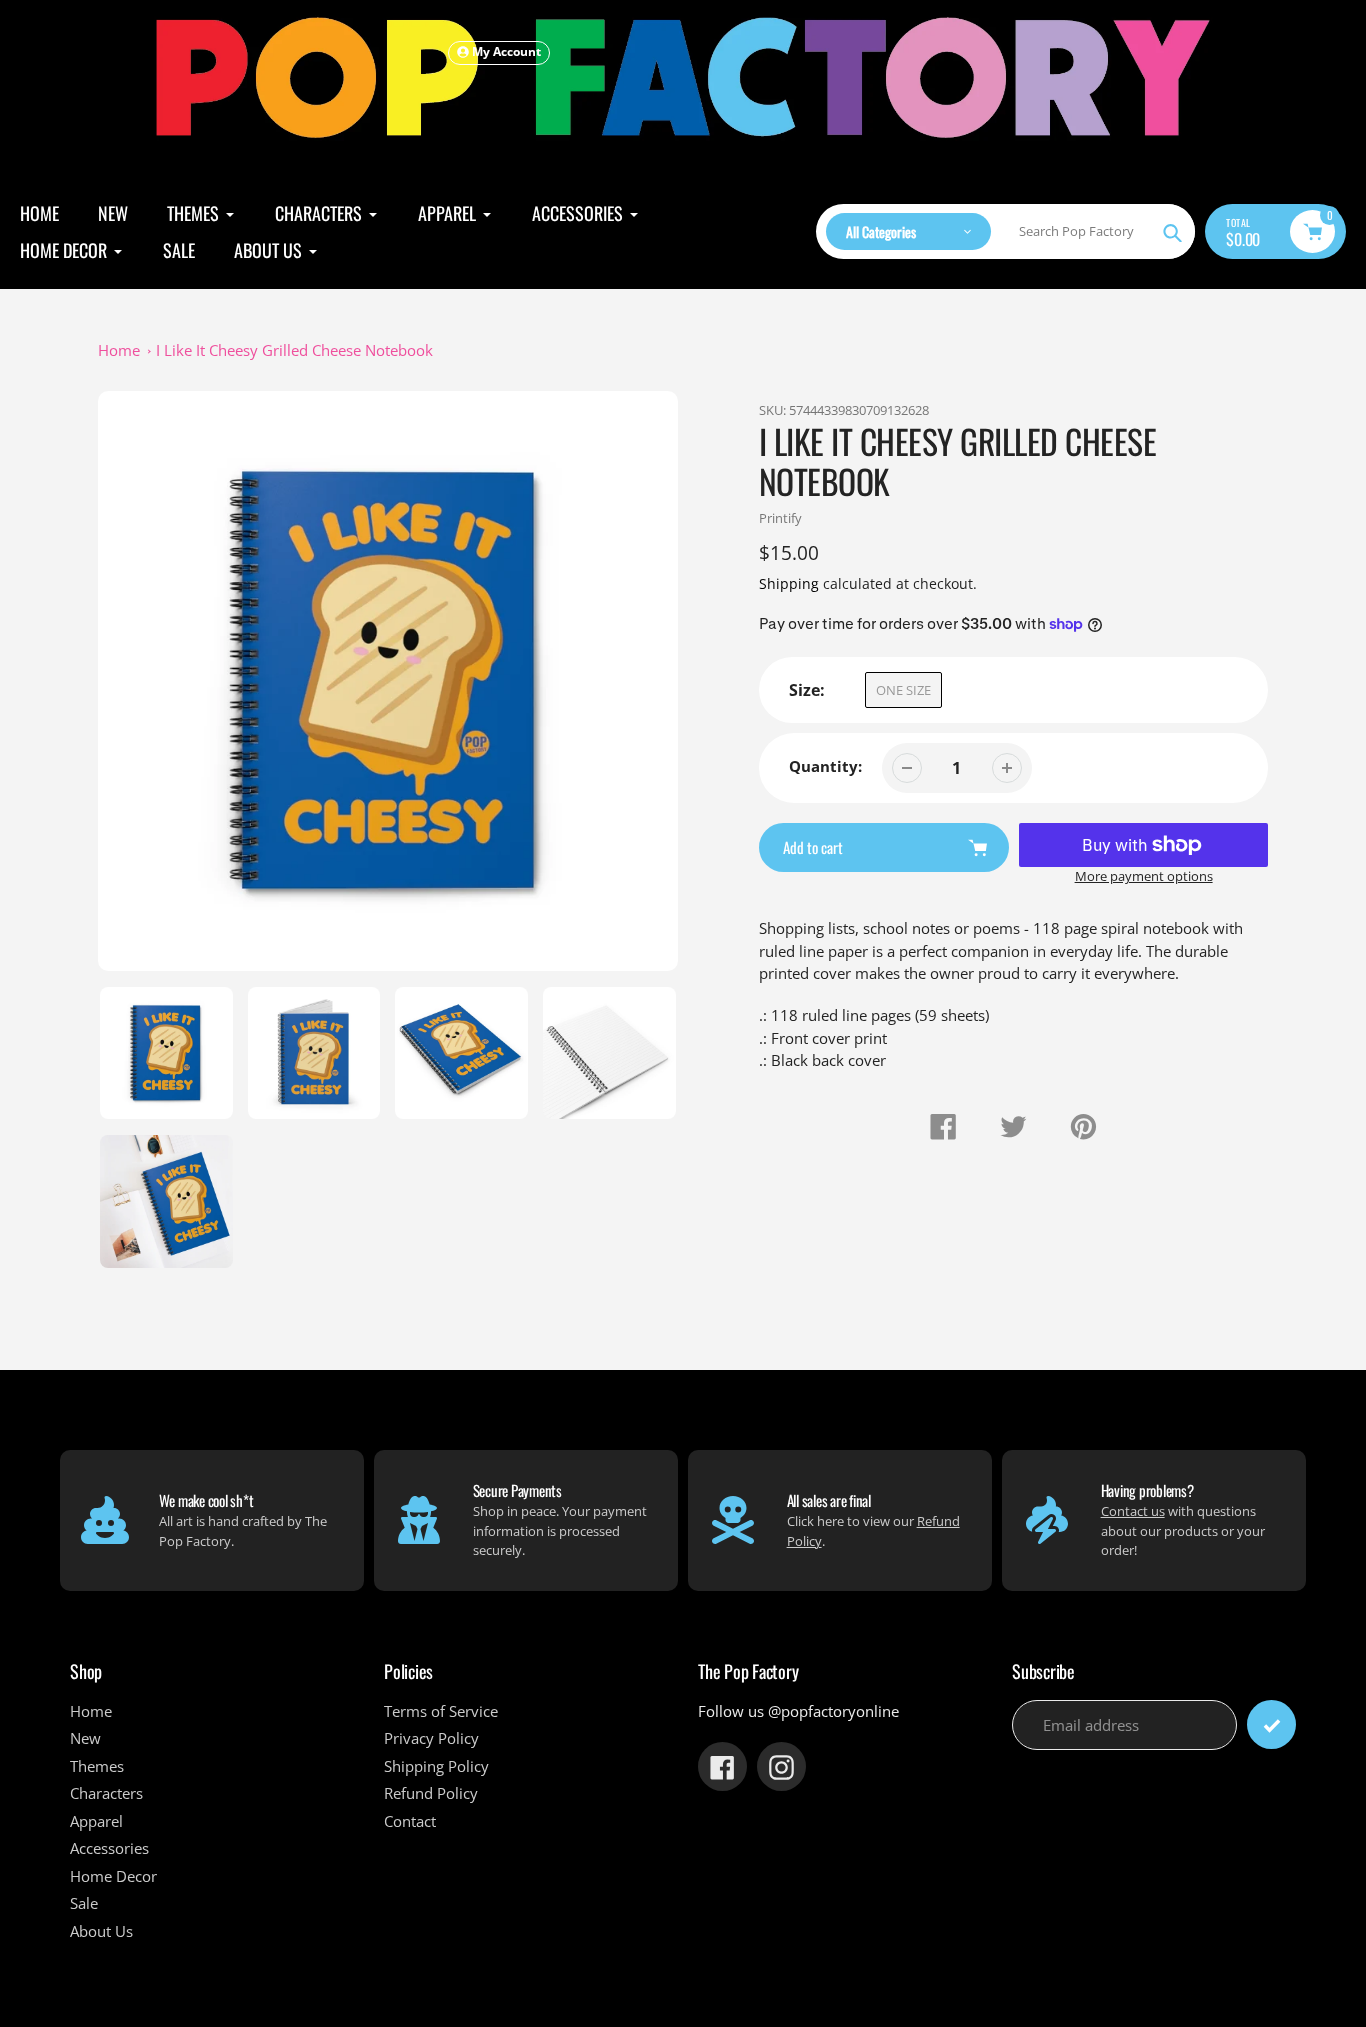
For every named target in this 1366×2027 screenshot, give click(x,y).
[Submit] (1271, 1724)
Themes (97, 1766)
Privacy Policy (431, 1738)
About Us (101, 1931)
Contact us (1133, 1511)
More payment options (1144, 876)
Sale (84, 1903)
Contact (410, 1821)
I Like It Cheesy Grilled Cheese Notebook (294, 350)
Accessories (109, 1848)
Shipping (789, 583)
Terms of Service (441, 1711)
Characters (106, 1793)
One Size (903, 690)
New (85, 1738)
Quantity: (825, 766)
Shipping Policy (436, 1766)
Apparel (96, 1821)
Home (119, 350)
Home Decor (113, 1876)
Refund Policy (431, 1793)
